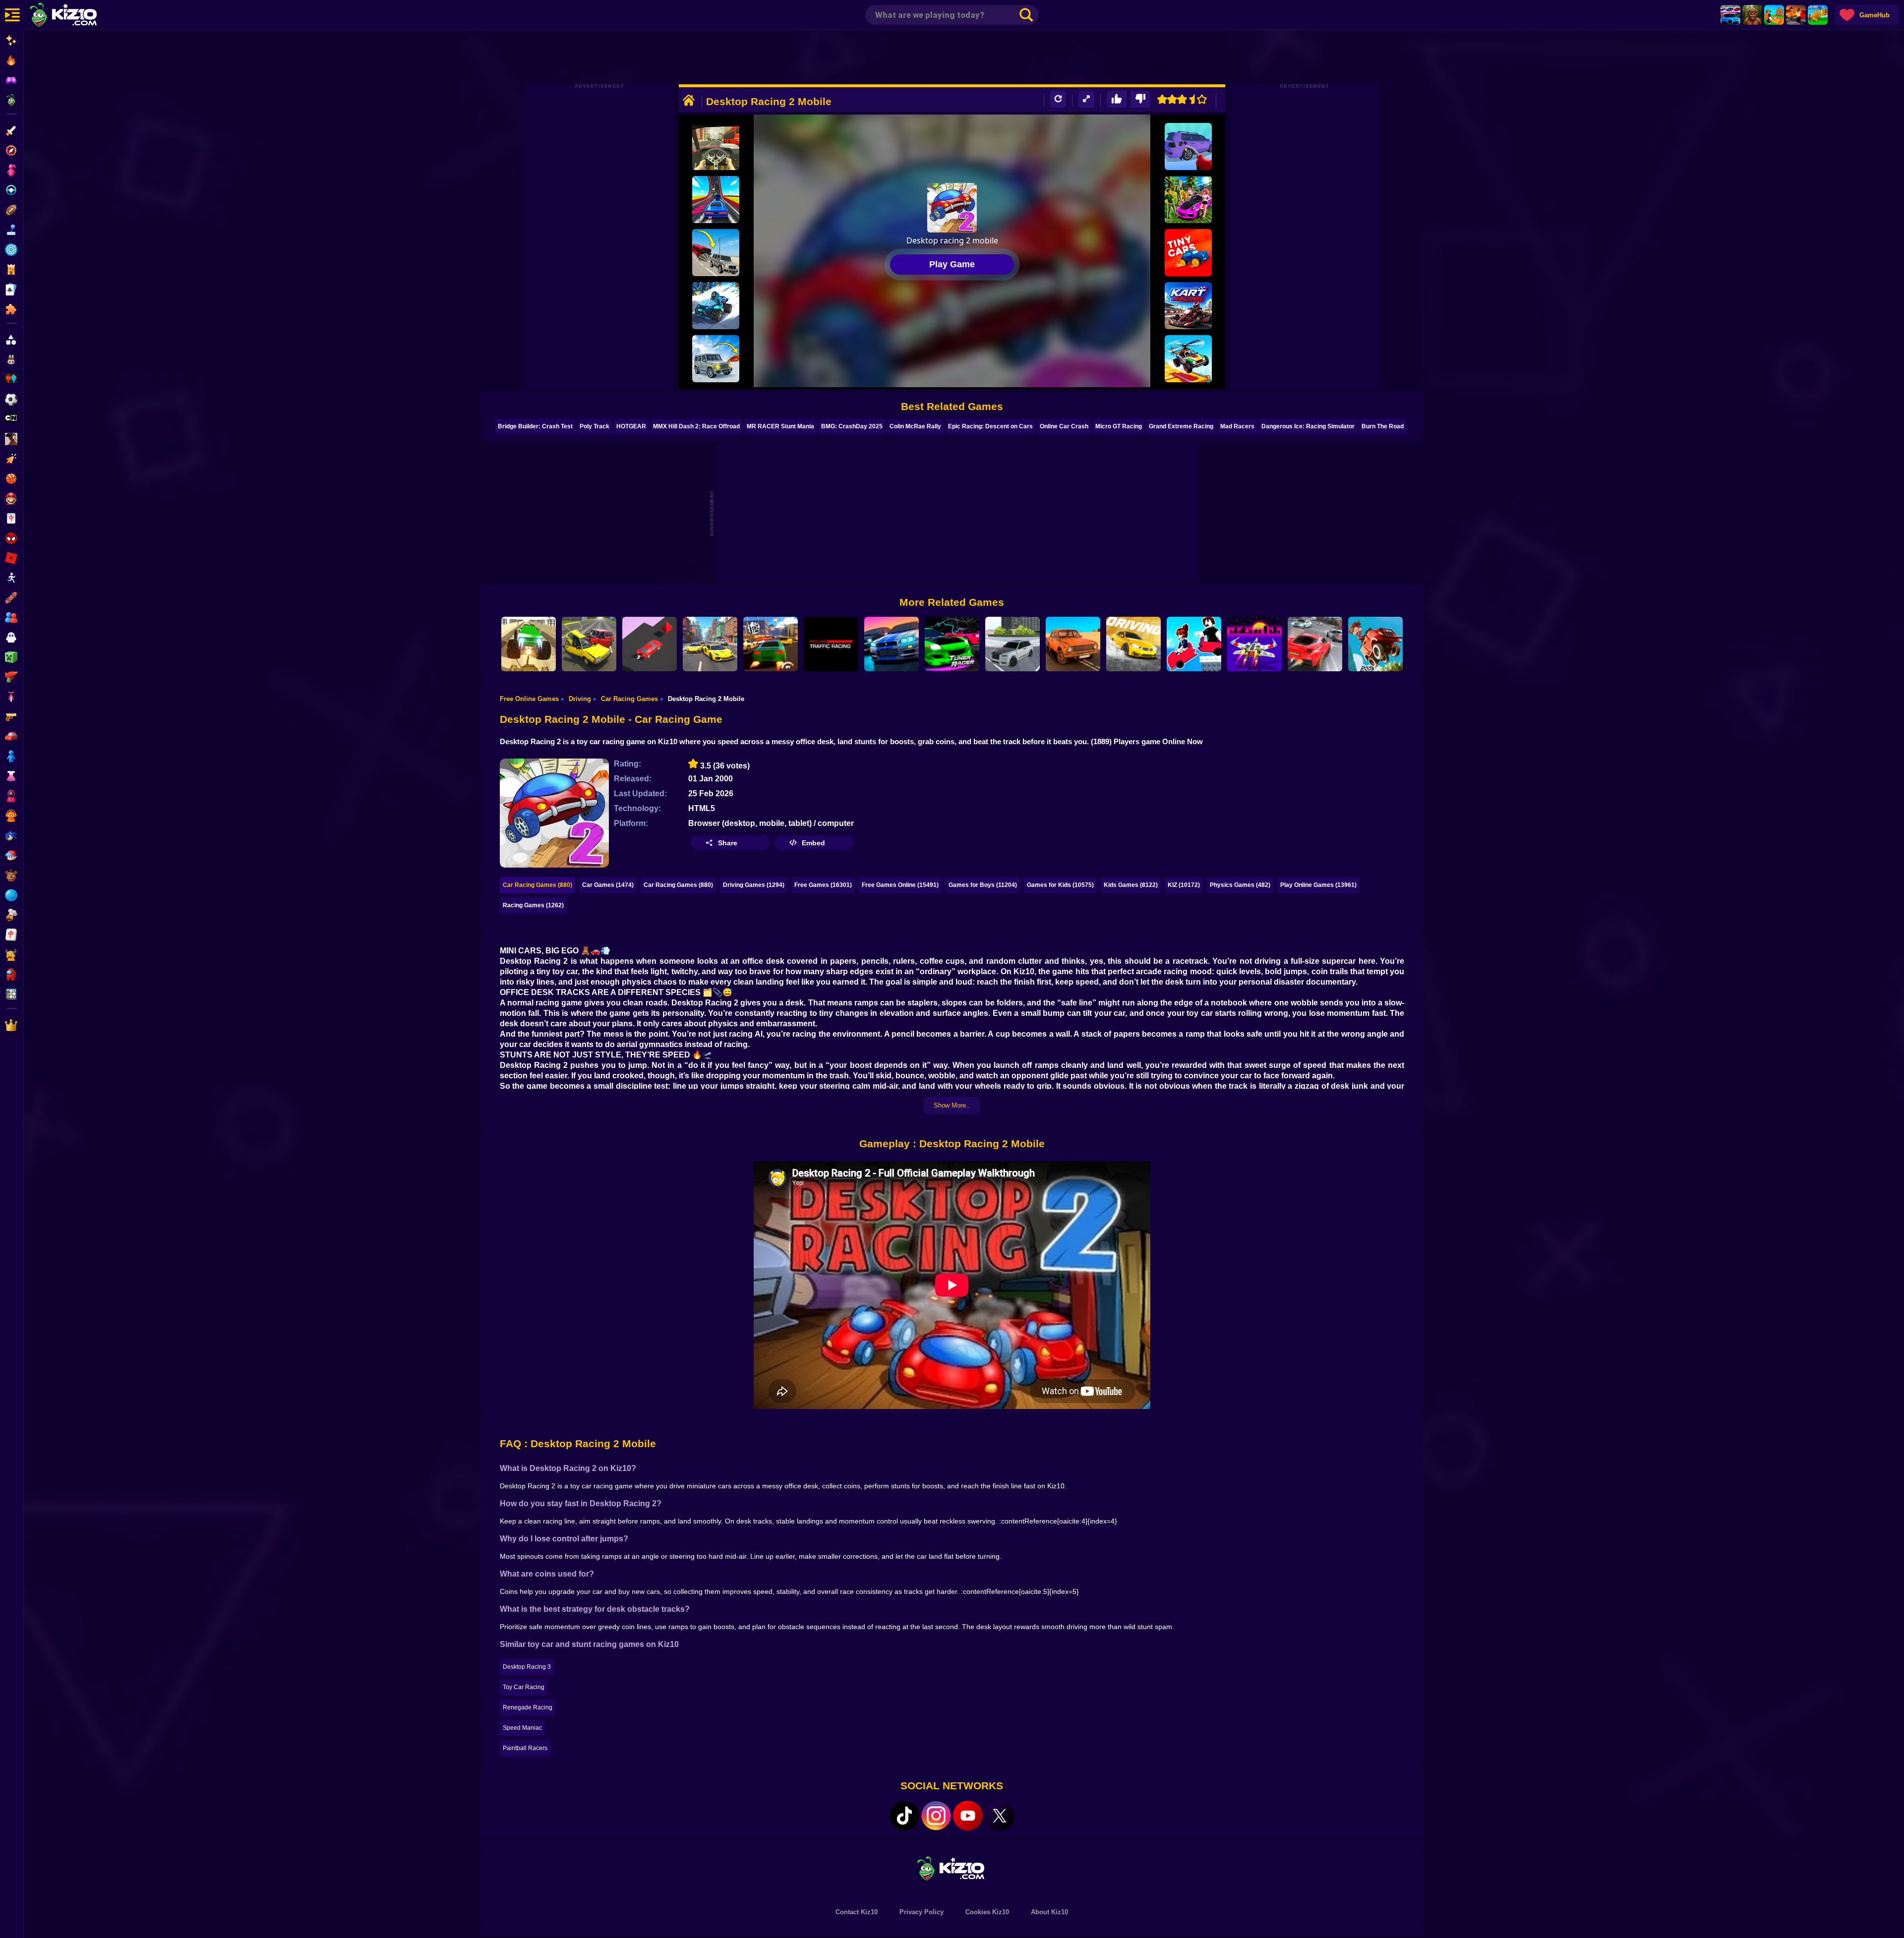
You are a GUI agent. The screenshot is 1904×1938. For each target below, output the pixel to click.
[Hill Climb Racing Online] (1375, 644)
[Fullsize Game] (1086, 99)
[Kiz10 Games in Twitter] (1000, 1816)
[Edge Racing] (650, 644)
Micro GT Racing (1119, 426)
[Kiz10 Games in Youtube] (968, 1816)
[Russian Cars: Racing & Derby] (589, 644)
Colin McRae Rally (915, 426)
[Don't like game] (1140, 99)
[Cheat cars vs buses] (716, 253)
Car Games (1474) (608, 885)
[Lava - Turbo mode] (716, 359)
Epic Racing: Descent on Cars (990, 426)
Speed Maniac (522, 1728)
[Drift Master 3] (710, 644)
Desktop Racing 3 (527, 1667)
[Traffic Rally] (1315, 644)
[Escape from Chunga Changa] (1752, 15)
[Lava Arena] (1796, 15)
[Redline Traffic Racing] (831, 644)
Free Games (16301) (823, 885)
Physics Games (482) (1240, 885)
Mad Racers (1237, 426)
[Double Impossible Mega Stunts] (529, 644)
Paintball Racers (525, 1748)
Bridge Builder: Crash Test (535, 426)
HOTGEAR (631, 426)
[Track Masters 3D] (892, 644)
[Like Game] (1117, 99)
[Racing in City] (716, 147)
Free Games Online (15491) (900, 885)
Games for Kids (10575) (1060, 885)
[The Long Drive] (1073, 644)
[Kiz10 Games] (952, 1868)
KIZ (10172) (1184, 885)
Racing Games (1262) (533, 905)
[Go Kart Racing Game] (1188, 306)
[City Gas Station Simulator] (1188, 147)
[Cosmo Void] (1254, 644)
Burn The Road (1383, 426)
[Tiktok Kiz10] (904, 1816)
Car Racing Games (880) (537, 885)
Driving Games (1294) (754, 885)
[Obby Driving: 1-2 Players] (1194, 644)
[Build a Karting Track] (716, 200)
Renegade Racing (528, 1707)
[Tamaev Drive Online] (1012, 644)
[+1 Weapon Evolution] (1818, 15)
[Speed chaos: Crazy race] (716, 306)
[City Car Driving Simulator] (1133, 644)
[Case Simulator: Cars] (1730, 15)
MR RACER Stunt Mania (780, 426)
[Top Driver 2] (771, 644)
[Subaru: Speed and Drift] (1188, 200)
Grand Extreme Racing (1181, 426)
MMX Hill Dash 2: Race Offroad (696, 426)
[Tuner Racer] (952, 644)
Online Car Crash (1064, 426)
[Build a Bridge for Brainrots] (1774, 15)
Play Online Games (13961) (1318, 885)
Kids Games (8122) (1131, 885)
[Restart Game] (1058, 99)
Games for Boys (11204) (983, 885)
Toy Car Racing (524, 1687)
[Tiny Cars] (1188, 253)
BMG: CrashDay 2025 (852, 426)
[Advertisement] (952, 57)
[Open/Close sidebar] (12, 15)
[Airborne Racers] (1188, 359)
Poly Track (595, 426)
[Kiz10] (79, 16)
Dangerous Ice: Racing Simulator (1308, 426)
